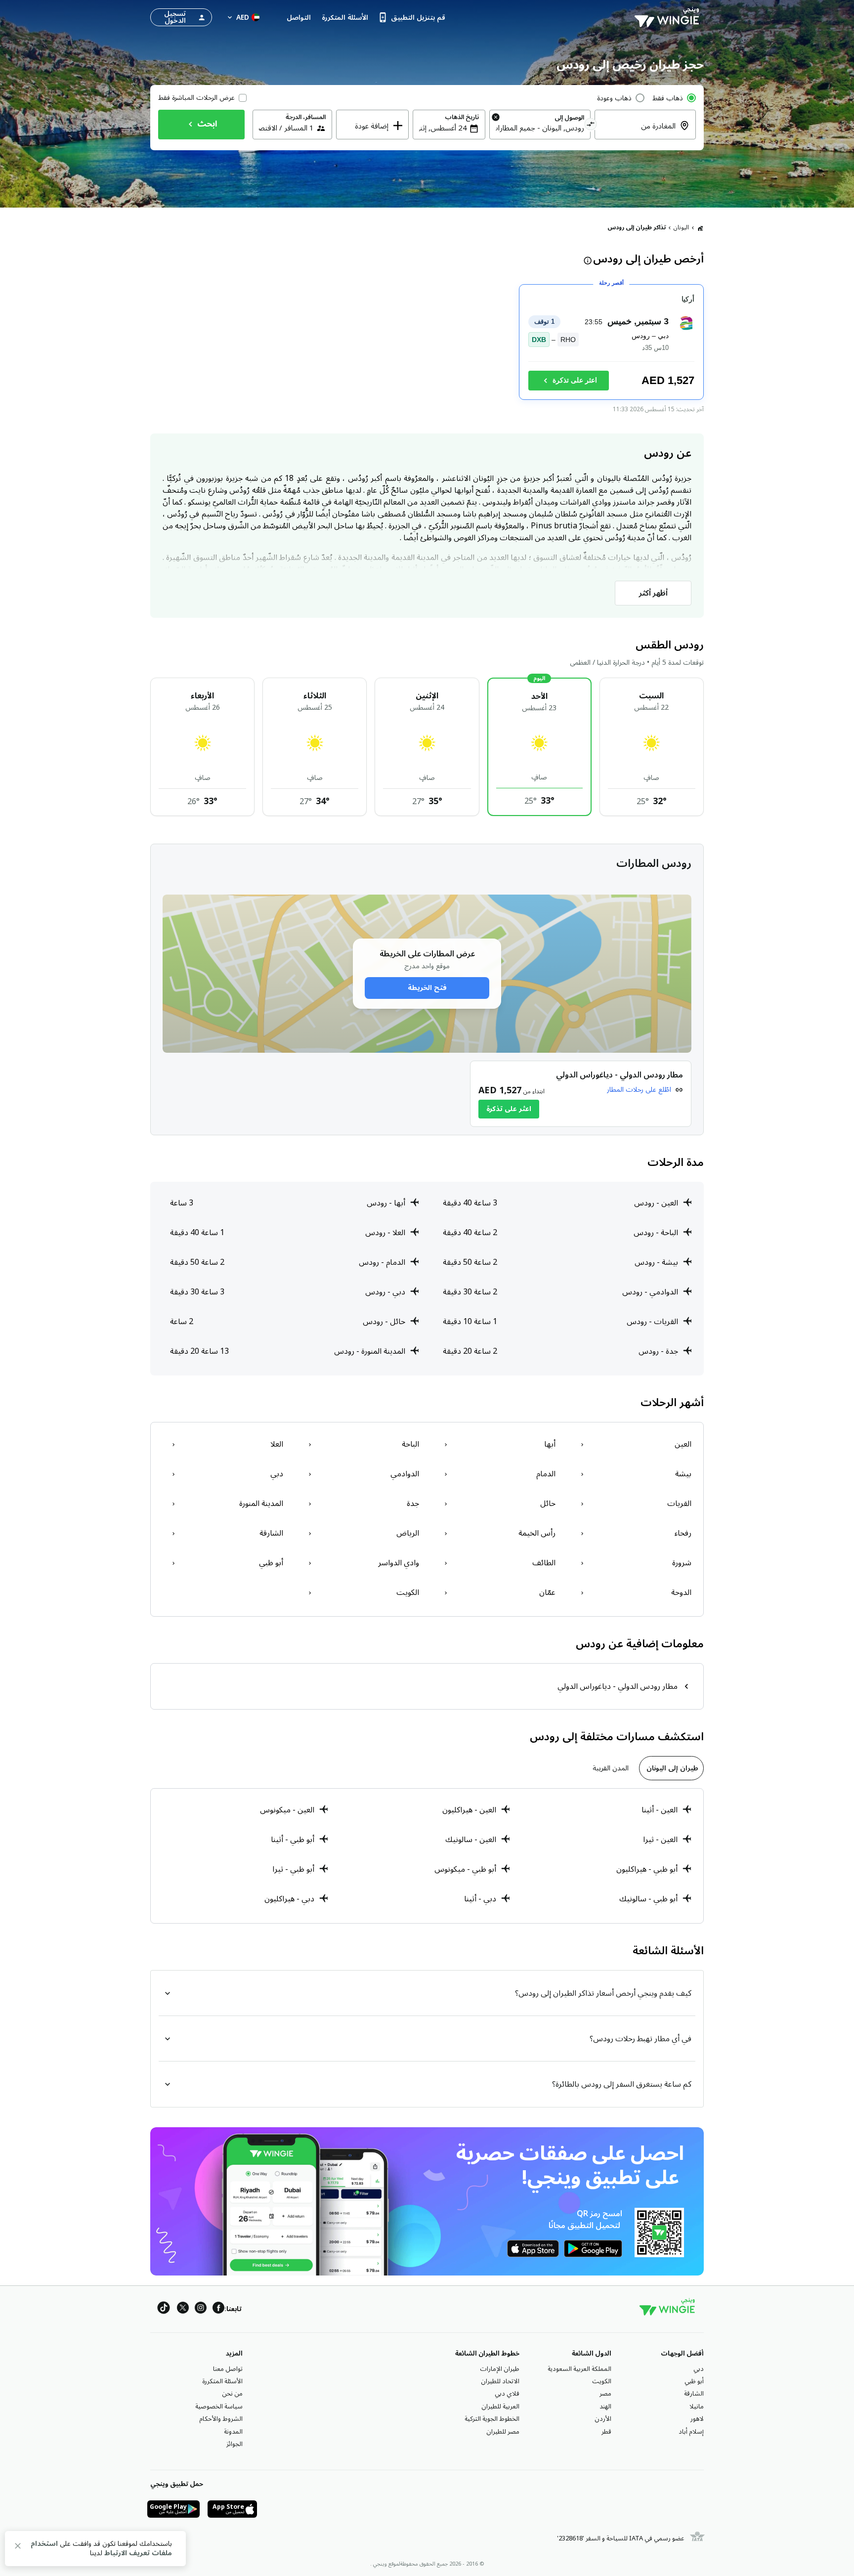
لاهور (697, 2419)
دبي (699, 2369)
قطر (606, 2432)
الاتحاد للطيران (500, 2381)
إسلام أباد (691, 2432)
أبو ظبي (694, 2381)
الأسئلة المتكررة (222, 2381)
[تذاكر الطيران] (700, 228)
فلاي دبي (507, 2394)
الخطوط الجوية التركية (492, 2419)
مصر (605, 2394)
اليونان (681, 228)
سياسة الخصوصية (219, 2406)
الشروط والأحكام (221, 2419)
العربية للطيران (500, 2406)
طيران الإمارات (500, 2369)
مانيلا (697, 2406)
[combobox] (639, 132)
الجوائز (235, 2444)
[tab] (671, 1768)
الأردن (603, 2419)
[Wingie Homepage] (669, 17)
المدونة (233, 2432)
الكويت (602, 2381)
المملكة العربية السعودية (579, 2369)
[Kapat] (18, 2548)
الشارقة (694, 2394)
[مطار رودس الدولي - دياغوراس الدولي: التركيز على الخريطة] (581, 1094)
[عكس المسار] (591, 126)
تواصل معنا (228, 2369)
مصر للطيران (503, 2432)
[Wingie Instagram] (201, 2309)
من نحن (232, 2394)
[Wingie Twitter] (183, 2309)
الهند (605, 2406)
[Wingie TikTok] (164, 2309)
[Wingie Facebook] (218, 2309)
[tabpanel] (427, 1856)
